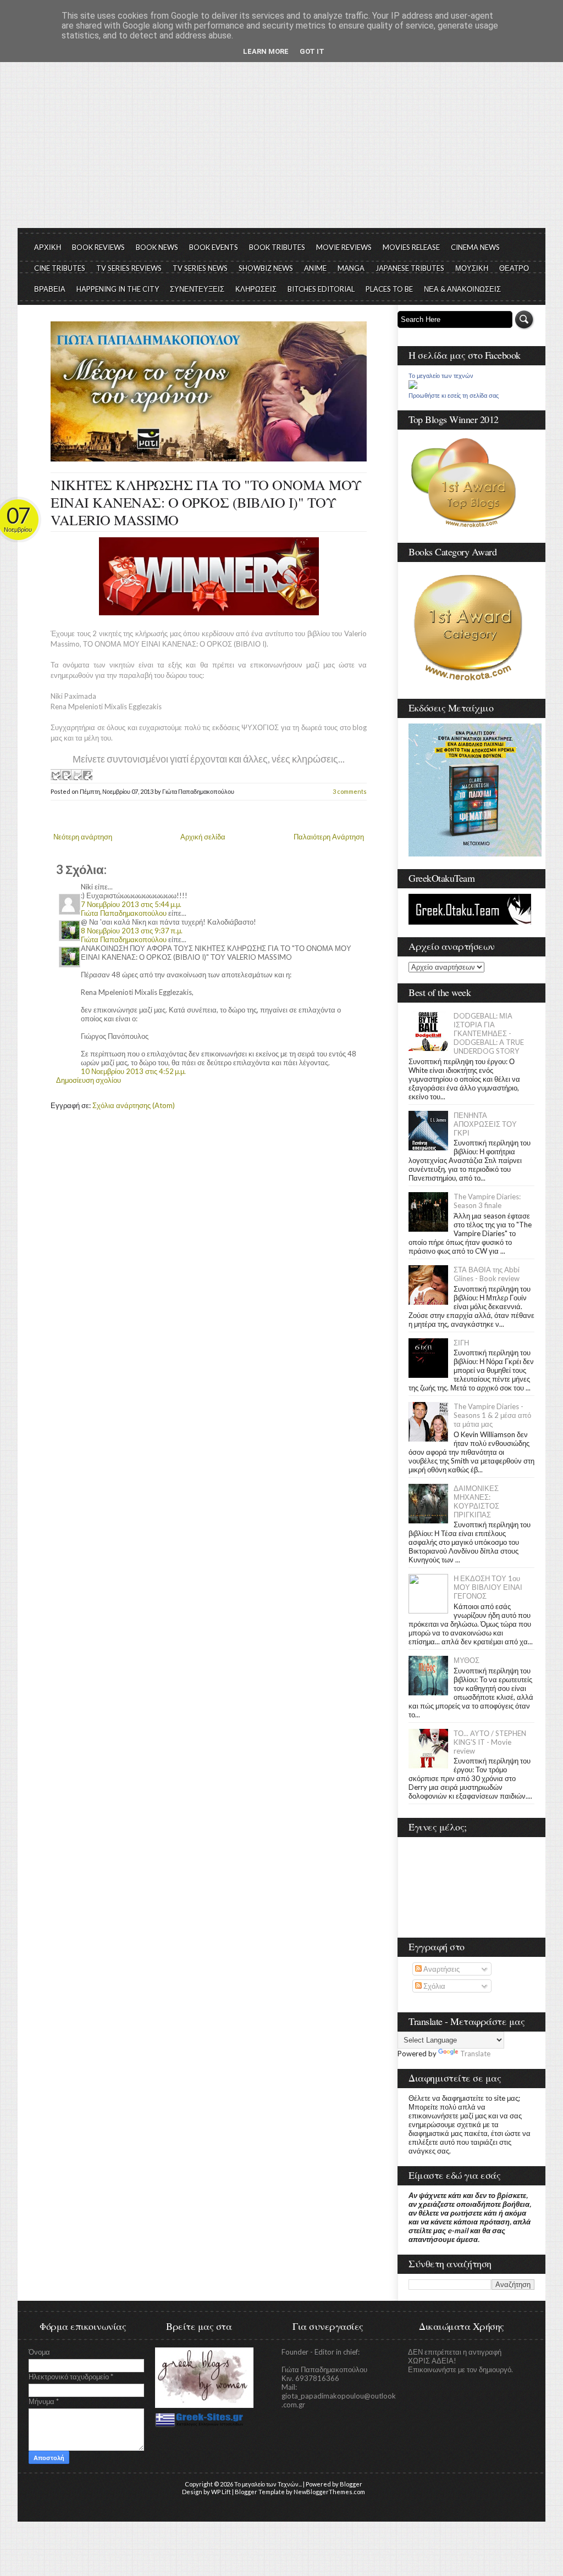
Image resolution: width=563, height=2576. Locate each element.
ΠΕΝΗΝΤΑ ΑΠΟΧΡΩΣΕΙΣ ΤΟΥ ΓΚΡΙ (485, 1124)
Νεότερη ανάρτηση (83, 837)
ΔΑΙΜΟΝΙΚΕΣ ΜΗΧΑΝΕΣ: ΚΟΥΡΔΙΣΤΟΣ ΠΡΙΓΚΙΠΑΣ (476, 1501)
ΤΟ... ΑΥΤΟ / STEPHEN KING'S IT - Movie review (490, 1742)
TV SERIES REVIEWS (129, 268)
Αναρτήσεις (441, 1969)
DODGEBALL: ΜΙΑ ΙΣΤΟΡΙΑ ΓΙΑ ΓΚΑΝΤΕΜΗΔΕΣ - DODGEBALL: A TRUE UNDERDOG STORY (489, 1033)
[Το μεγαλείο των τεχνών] (413, 386)
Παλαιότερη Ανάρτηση (329, 837)
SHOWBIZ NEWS (266, 268)
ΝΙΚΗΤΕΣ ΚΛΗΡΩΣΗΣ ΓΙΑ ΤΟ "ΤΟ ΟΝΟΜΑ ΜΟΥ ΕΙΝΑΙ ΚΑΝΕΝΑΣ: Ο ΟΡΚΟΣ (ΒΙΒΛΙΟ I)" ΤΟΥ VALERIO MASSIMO (206, 502)
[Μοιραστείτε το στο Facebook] (87, 775)
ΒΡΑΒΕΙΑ (50, 289)
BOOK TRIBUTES (277, 247)
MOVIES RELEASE (411, 247)
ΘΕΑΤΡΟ (514, 268)
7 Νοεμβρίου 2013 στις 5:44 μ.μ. (131, 904)
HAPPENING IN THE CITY (118, 289)
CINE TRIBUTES (60, 268)
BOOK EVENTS (214, 247)
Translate (475, 2054)
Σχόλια (434, 1986)
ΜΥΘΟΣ (467, 1660)
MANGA (351, 268)
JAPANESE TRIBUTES (410, 268)
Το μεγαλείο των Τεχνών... (268, 2484)
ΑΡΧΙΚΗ (48, 247)
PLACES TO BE (389, 289)
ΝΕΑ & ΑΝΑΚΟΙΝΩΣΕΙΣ (462, 289)
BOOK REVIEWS (98, 247)
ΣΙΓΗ (461, 1343)
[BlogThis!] (66, 775)
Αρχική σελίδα (203, 837)
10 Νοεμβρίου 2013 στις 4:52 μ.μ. (133, 1071)
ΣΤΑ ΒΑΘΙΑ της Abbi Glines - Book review (487, 1274)
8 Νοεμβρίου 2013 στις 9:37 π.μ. (132, 931)
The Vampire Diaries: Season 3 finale (487, 1201)
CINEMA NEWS (475, 247)
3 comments (350, 791)
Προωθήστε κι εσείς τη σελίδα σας (454, 396)
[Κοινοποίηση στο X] (76, 775)
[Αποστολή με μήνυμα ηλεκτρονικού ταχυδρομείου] (56, 775)
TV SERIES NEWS (200, 268)
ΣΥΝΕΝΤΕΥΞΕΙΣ (197, 289)
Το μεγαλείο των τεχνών (441, 376)
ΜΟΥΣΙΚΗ (472, 268)
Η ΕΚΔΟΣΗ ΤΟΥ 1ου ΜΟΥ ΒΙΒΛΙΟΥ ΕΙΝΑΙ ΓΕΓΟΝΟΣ (488, 1587)
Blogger (351, 2484)
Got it (312, 51)
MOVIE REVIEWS (344, 247)
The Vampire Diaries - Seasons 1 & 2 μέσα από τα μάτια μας (492, 1415)
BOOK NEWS (157, 247)
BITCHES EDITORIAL (321, 289)
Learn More (266, 51)
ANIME (315, 268)
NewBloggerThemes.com (329, 2492)
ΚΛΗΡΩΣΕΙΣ (256, 289)
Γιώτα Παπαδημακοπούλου (124, 913)
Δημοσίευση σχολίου (89, 1080)
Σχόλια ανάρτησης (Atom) (134, 1105)
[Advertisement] (281, 146)
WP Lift (221, 2492)
